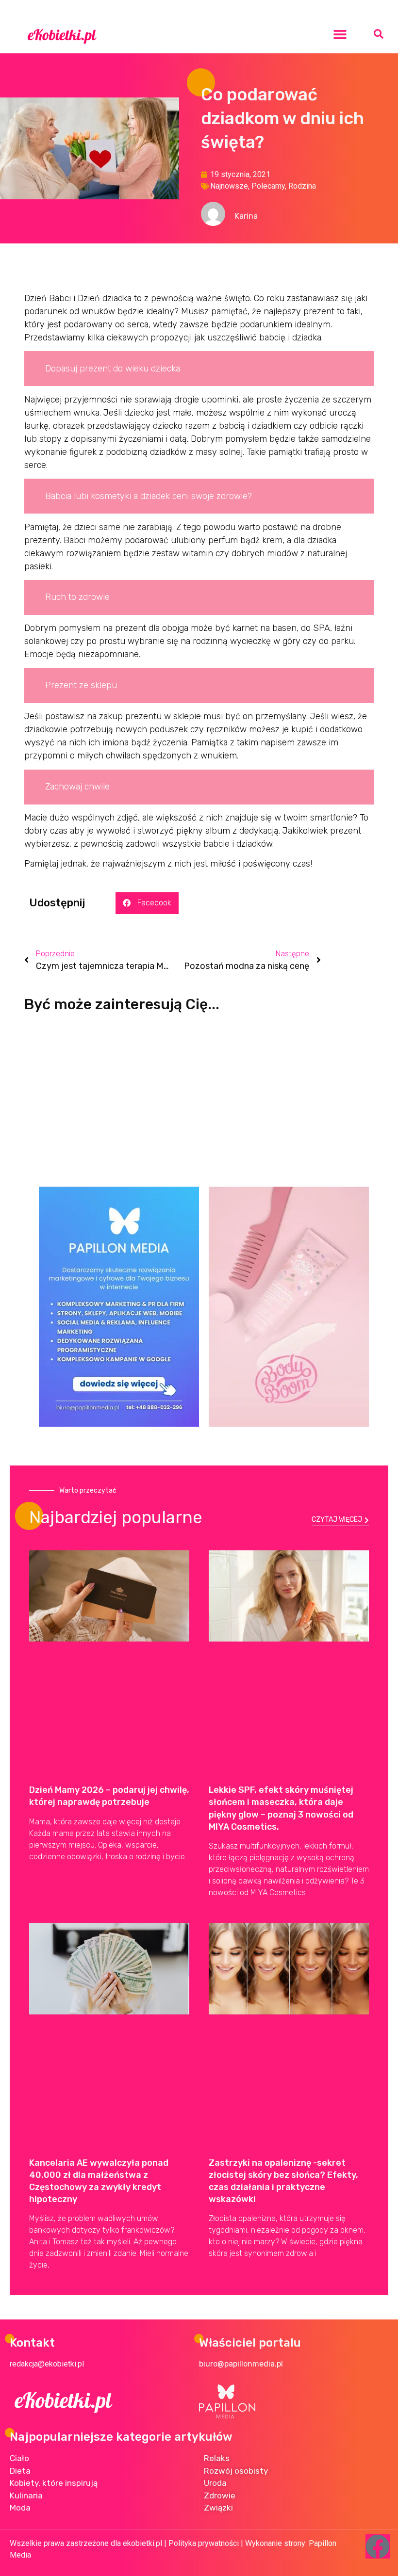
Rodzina (302, 186)
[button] (340, 34)
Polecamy (268, 186)
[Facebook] (378, 2546)
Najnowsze (229, 186)
